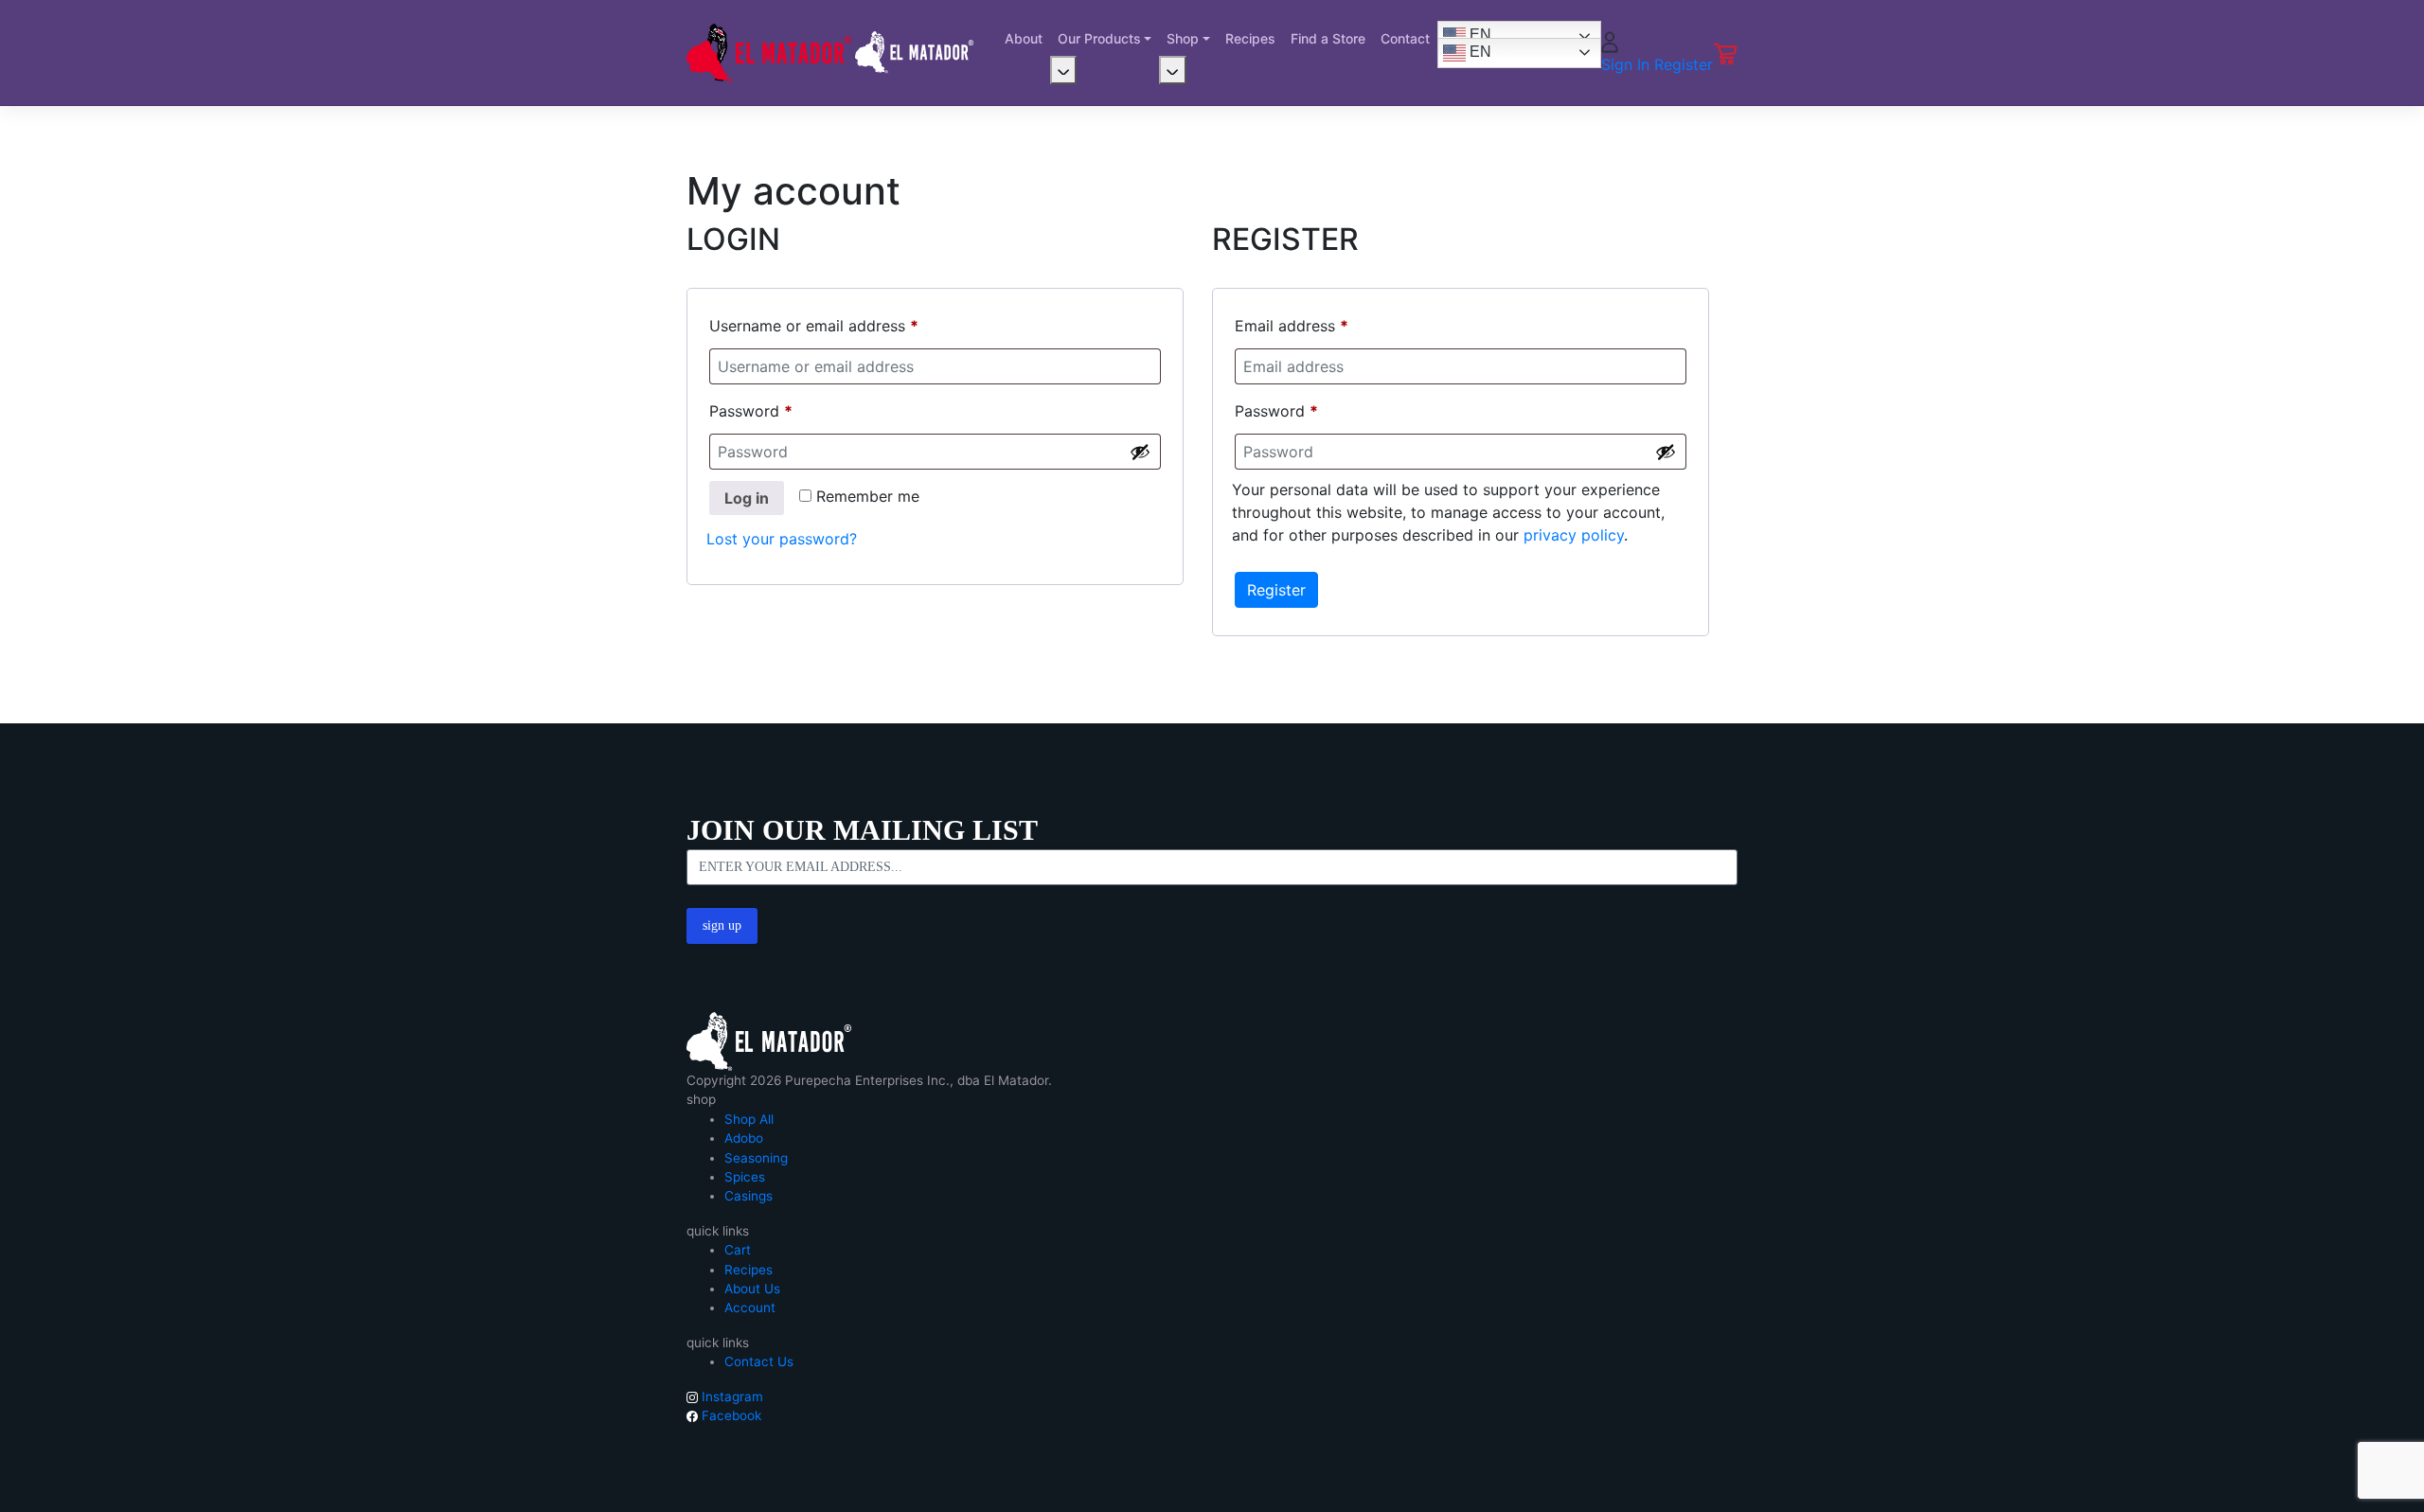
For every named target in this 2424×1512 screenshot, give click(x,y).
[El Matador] (769, 1041)
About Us (752, 1289)
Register (1684, 64)
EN (1479, 36)
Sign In (1628, 64)
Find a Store (1328, 38)
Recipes (1250, 38)
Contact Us (759, 1361)
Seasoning (756, 1158)
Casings (749, 1196)
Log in (747, 498)
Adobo (744, 1138)
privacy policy (1574, 535)
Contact (1405, 38)
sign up (722, 925)
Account (750, 1307)
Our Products (1099, 38)
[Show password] (1140, 452)
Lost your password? (782, 539)
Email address (1292, 326)
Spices (745, 1177)
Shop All (749, 1119)
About (1024, 38)
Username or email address (814, 326)
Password (751, 411)
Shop (1183, 38)
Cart (738, 1250)
